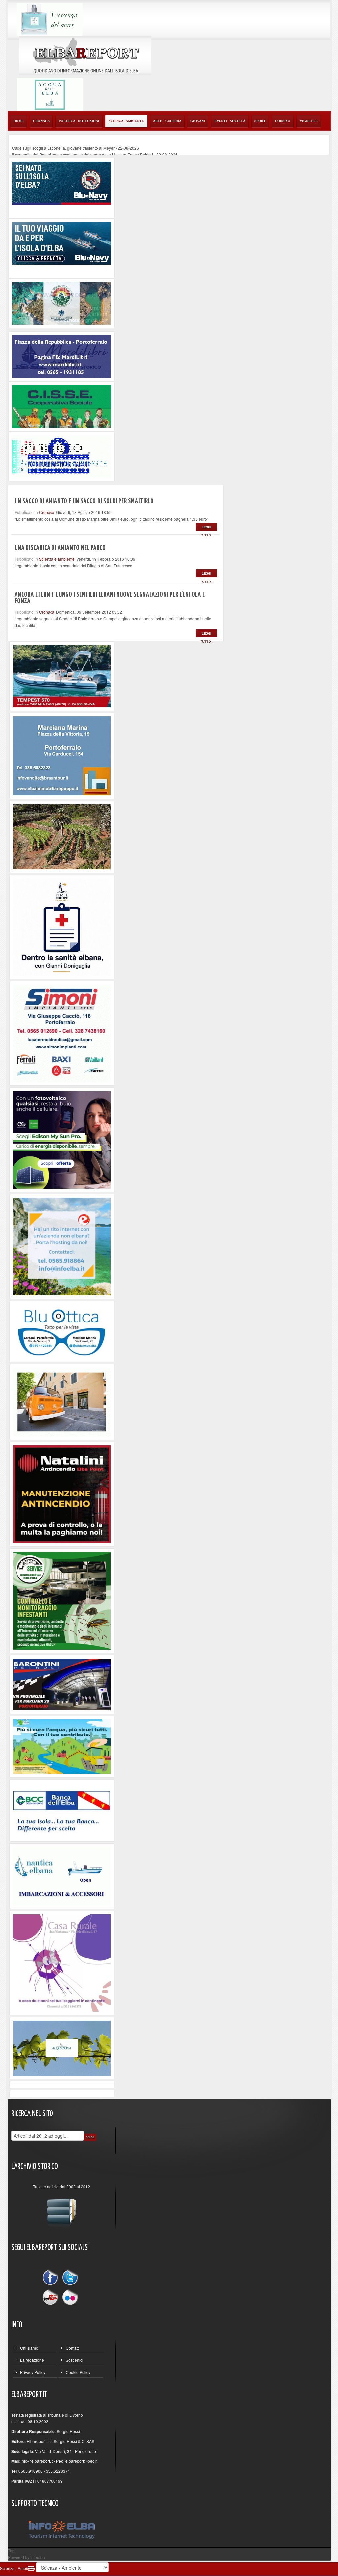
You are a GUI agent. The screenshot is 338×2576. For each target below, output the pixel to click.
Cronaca (47, 512)
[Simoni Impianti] (62, 1033)
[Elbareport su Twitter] (70, 2278)
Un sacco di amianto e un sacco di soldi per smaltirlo (84, 501)
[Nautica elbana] (62, 1875)
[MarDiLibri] (61, 356)
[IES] (62, 1139)
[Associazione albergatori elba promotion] (61, 303)
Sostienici (74, 2360)
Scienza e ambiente (57, 559)
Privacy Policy (33, 2372)
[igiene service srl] (62, 1600)
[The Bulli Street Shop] (62, 1401)
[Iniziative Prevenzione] (62, 1493)
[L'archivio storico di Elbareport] (62, 2210)
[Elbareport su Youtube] (52, 2297)
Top (11, 2550)
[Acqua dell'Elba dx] (50, 94)
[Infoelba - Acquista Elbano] (62, 1246)
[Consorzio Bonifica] (62, 1746)
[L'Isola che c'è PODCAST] (62, 926)
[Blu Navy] (61, 182)
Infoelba (38, 2557)
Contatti (73, 2348)
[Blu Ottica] (62, 1331)
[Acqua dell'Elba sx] (50, 18)
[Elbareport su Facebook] (52, 2278)
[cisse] (61, 406)
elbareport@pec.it (81, 2461)
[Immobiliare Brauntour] (62, 755)
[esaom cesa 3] (62, 676)
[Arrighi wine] (62, 836)
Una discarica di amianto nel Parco (60, 548)
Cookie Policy (78, 2372)
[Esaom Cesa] (61, 455)
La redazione (32, 2360)
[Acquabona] (62, 2048)
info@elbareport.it (37, 2461)
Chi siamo (29, 2348)
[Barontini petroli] (62, 1683)
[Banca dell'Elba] (62, 1810)
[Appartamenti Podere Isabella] (62, 1962)
